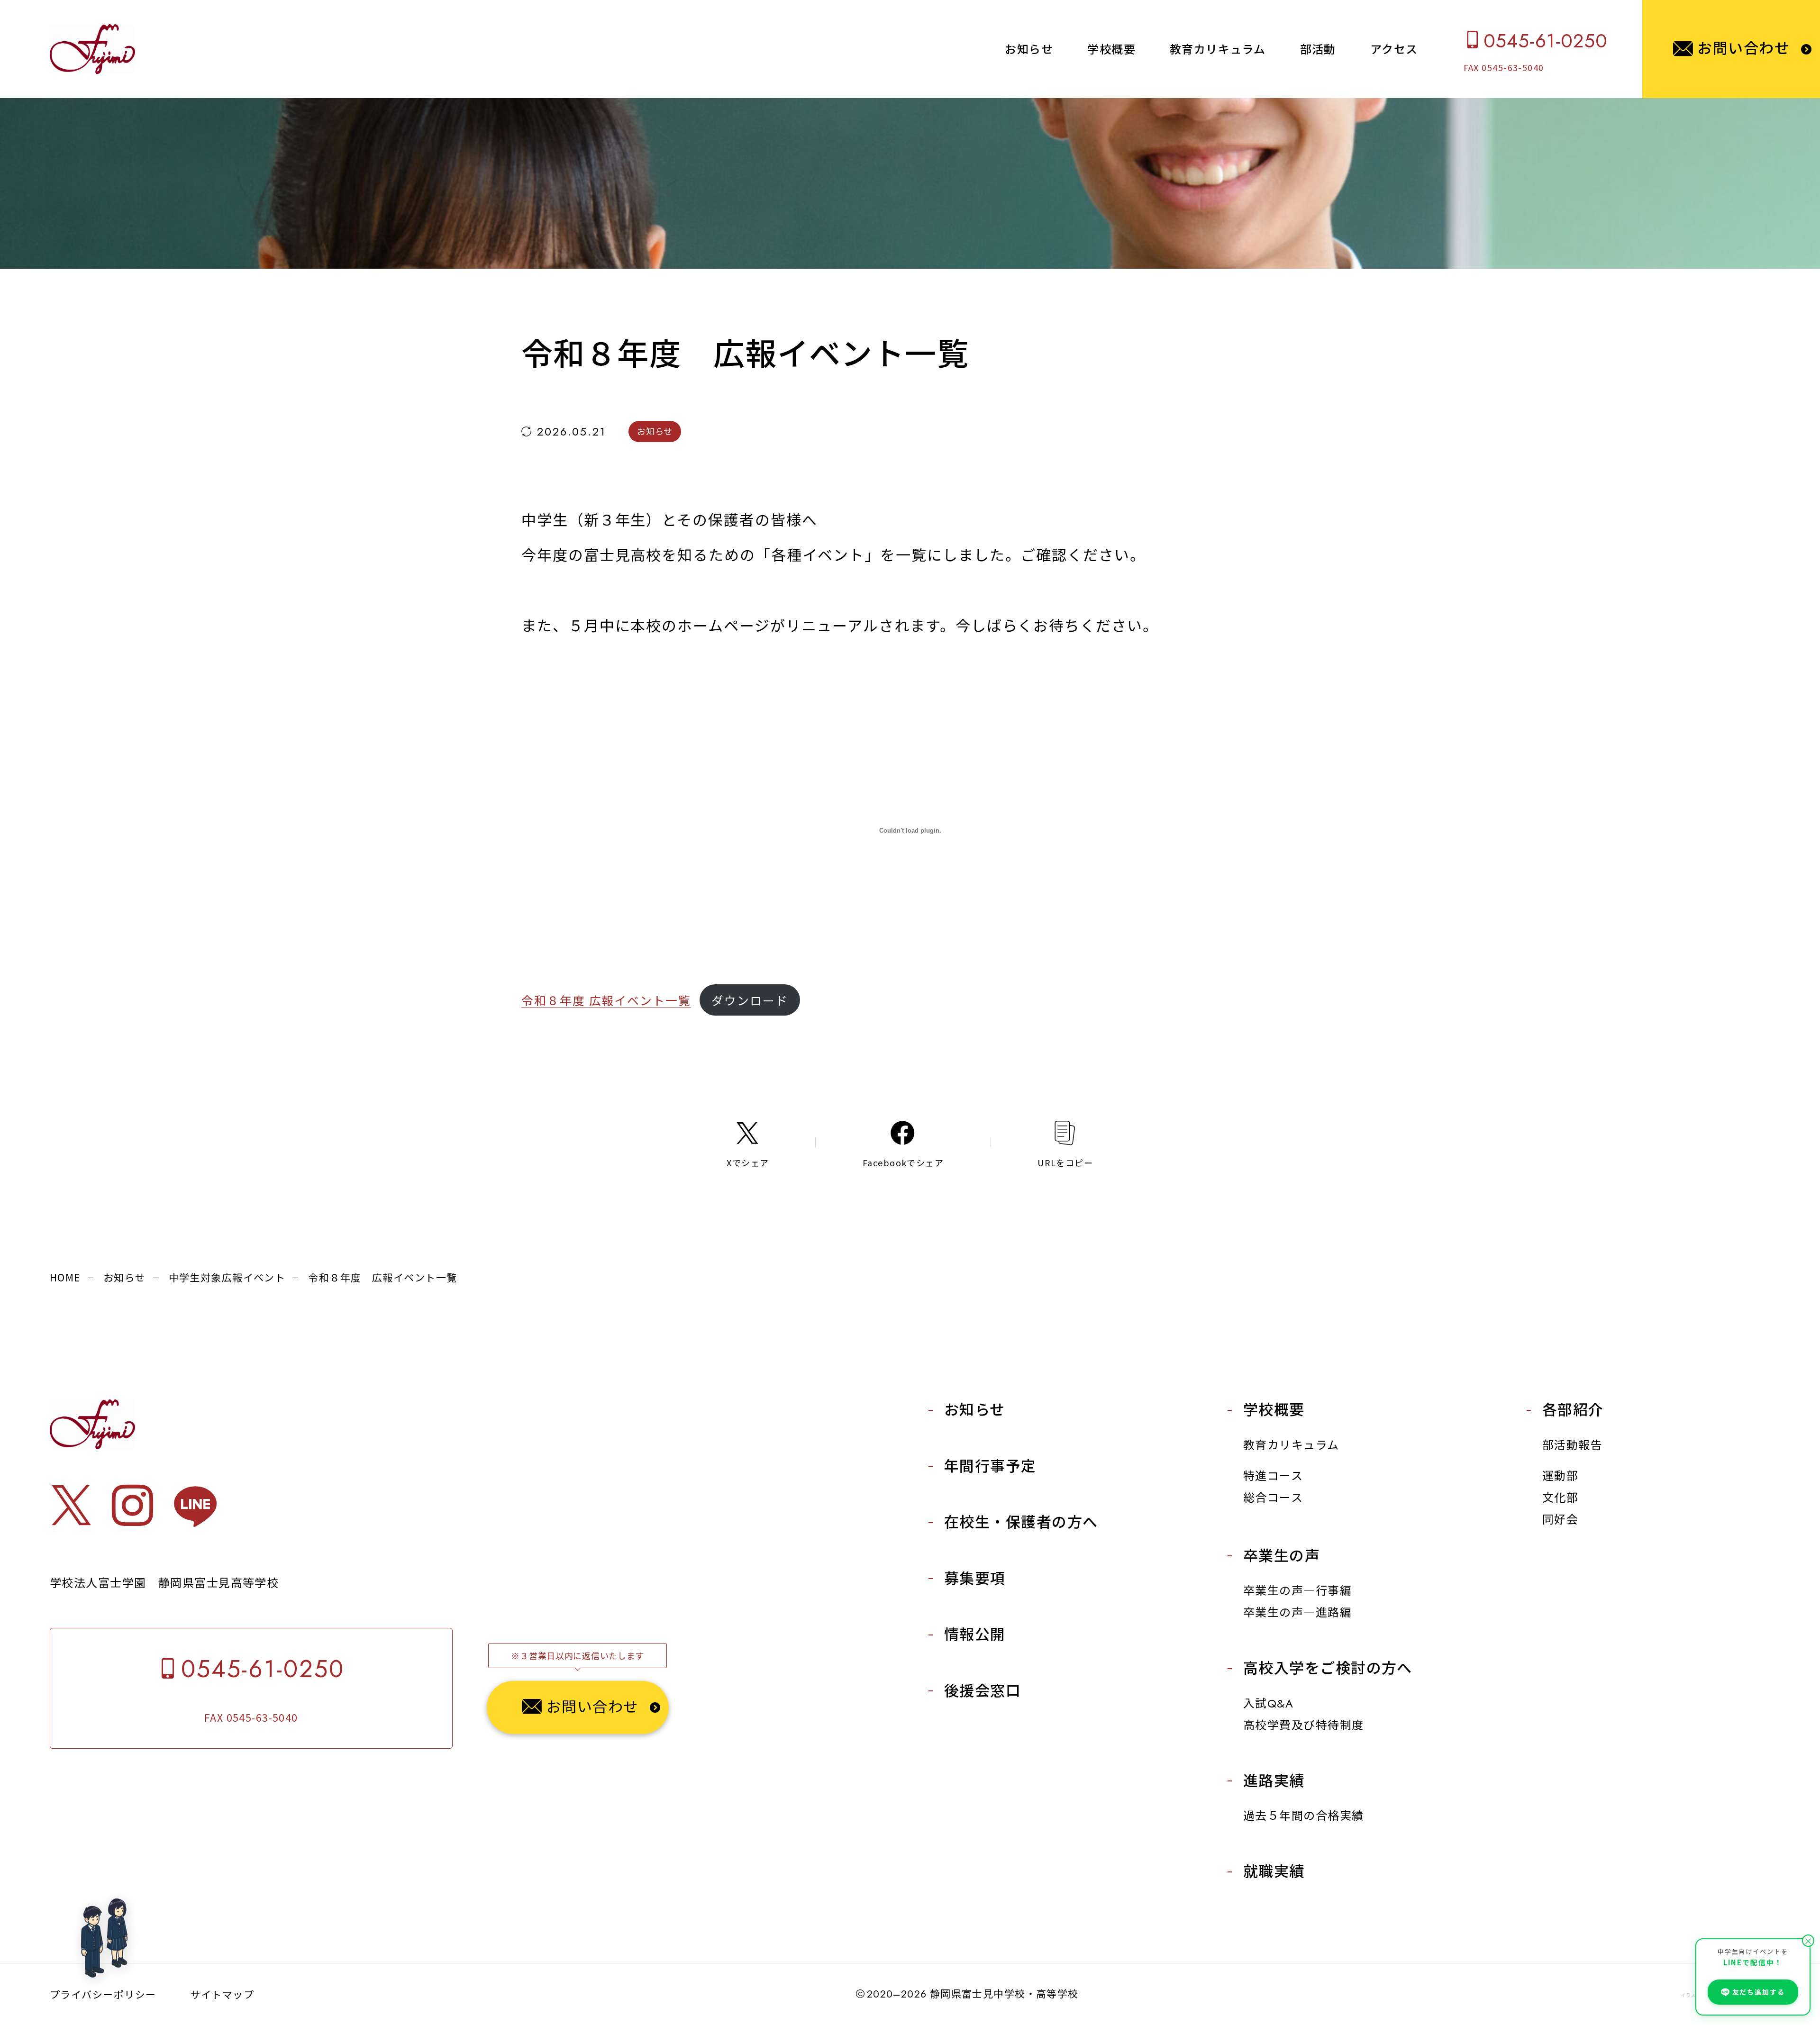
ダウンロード (750, 1000)
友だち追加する (1759, 1992)
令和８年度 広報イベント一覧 (606, 1000)
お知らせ (125, 1277)
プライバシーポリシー (103, 1994)
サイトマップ (222, 1994)
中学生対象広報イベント (227, 1277)
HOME (65, 1277)
